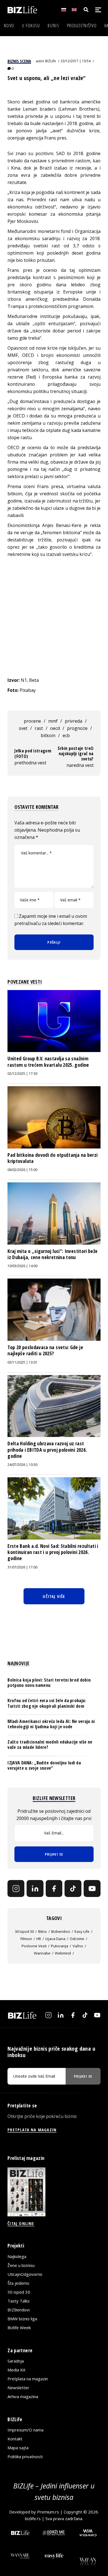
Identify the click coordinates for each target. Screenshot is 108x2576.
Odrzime (77, 1939)
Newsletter (18, 2388)
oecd (55, 728)
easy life (82, 1931)
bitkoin (48, 735)
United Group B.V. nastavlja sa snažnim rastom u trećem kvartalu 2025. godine (48, 1061)
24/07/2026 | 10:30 (22, 1465)
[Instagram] (16, 1889)
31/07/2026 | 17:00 (22, 1567)
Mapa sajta (18, 2448)
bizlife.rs (33, 2518)
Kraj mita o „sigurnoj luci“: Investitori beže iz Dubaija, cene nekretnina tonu (52, 1254)
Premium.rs (48, 2512)
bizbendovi (61, 1931)
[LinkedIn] (35, 1889)
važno (78, 1946)
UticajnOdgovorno (25, 2274)
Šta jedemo (18, 2283)
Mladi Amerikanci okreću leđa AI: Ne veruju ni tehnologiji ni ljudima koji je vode (51, 1724)
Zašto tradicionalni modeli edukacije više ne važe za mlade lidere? (50, 1745)
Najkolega (17, 2256)
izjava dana (55, 1939)
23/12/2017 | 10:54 (76, 61)
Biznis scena (19, 61)
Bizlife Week (19, 2328)
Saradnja (16, 2361)
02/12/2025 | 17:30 (22, 1074)
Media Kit (16, 2370)
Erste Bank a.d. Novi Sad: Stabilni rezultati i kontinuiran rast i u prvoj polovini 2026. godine (53, 1552)
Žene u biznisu (21, 2265)
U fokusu (31, 26)
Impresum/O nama (25, 2430)
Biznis (53, 26)
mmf (53, 721)
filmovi (26, 1939)
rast (39, 728)
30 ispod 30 (24, 1931)
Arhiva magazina (23, 2396)
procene (32, 721)
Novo (9, 26)
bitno (43, 1931)
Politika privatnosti (25, 2456)
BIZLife (51, 61)
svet (23, 728)
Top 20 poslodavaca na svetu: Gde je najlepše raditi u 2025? (45, 1350)
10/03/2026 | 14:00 (22, 1266)
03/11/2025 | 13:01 (22, 1362)
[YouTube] (92, 1889)
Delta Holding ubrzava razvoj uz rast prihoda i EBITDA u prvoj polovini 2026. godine (47, 1450)
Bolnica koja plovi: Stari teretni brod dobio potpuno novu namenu (49, 1683)
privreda (74, 721)
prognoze (77, 728)
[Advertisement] (54, 617)
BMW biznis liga (22, 2319)
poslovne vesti (34, 1946)
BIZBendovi (19, 2310)
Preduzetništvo (82, 26)
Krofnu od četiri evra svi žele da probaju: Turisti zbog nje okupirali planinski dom (47, 1703)
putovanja (60, 1946)
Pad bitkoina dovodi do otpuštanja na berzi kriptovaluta (52, 1158)
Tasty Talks (19, 2301)
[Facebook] (54, 1889)
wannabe (42, 1953)
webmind (63, 1953)
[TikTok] (73, 1889)
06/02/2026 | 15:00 (22, 1170)
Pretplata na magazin (28, 2379)
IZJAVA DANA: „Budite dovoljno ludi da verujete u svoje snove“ (44, 1765)
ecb (66, 735)
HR (39, 1939)
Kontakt (15, 2439)
